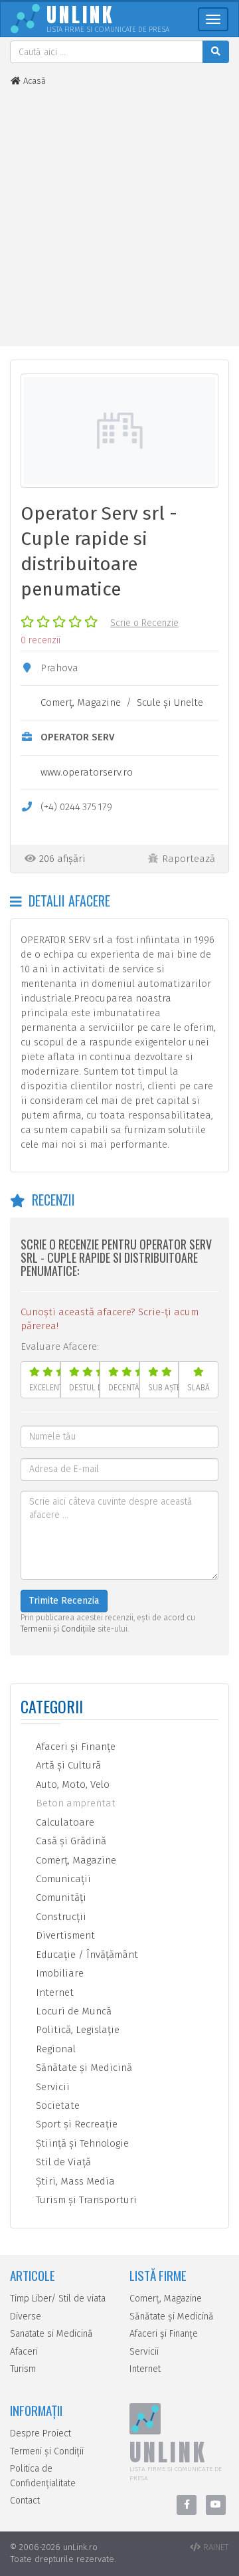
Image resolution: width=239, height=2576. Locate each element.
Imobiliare (58, 1973)
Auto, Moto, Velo (71, 1784)
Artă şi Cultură (67, 1765)
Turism (23, 2369)
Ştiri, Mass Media (74, 2181)
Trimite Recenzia (64, 1601)
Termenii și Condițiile (58, 1629)
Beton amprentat (74, 1803)
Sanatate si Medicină (51, 2334)
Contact (25, 2501)
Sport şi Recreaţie (75, 2124)
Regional (54, 2049)
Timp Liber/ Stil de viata (58, 2299)
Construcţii (60, 1917)
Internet (53, 1992)
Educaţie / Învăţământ (86, 1955)
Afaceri (24, 2352)
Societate (56, 2105)
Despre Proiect (40, 2433)
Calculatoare (64, 1822)
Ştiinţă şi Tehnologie (81, 2143)
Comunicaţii (62, 1879)
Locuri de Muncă (72, 2011)
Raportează (189, 859)
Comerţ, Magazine (81, 702)
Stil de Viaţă (62, 2162)
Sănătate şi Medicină (83, 2068)
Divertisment (64, 1935)
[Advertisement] (119, 217)
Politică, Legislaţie (76, 2030)
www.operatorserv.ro (87, 772)
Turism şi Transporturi (85, 2200)
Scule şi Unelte (170, 702)
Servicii (51, 2087)
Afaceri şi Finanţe (74, 1747)
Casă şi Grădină (70, 1841)
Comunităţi (60, 1897)
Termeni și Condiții (47, 2451)
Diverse (26, 2316)
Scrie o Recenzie (144, 623)
